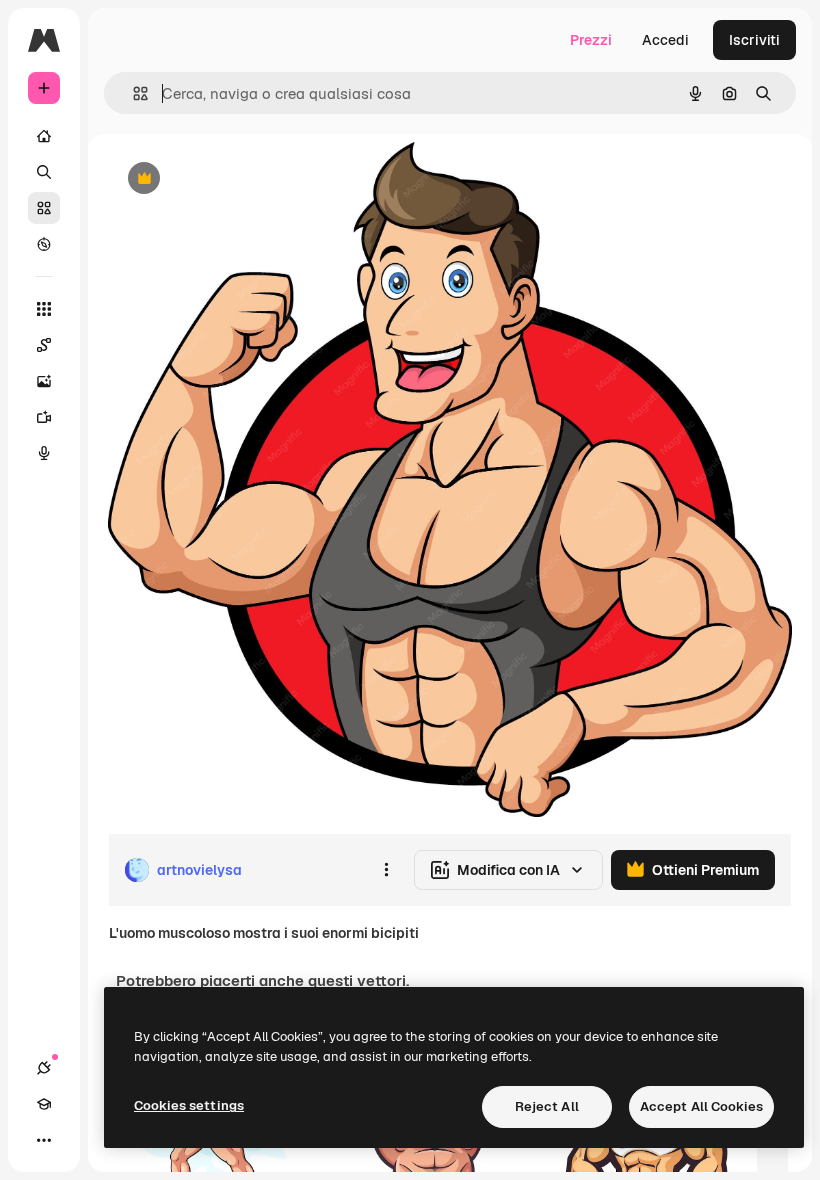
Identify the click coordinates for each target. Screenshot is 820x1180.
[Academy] (44, 1104)
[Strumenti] (44, 309)
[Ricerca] (44, 172)
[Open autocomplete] (132, 93)
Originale (240, 179)
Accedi (665, 40)
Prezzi (591, 40)
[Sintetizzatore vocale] (44, 453)
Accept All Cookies (701, 1106)
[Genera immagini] (44, 381)
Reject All (547, 1106)
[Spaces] (44, 345)
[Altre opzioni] (386, 870)
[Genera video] (44, 417)
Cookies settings (189, 1105)
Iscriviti (754, 40)
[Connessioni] (44, 1068)
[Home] (44, 136)
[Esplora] (44, 244)
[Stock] (44, 208)
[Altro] (44, 1140)
